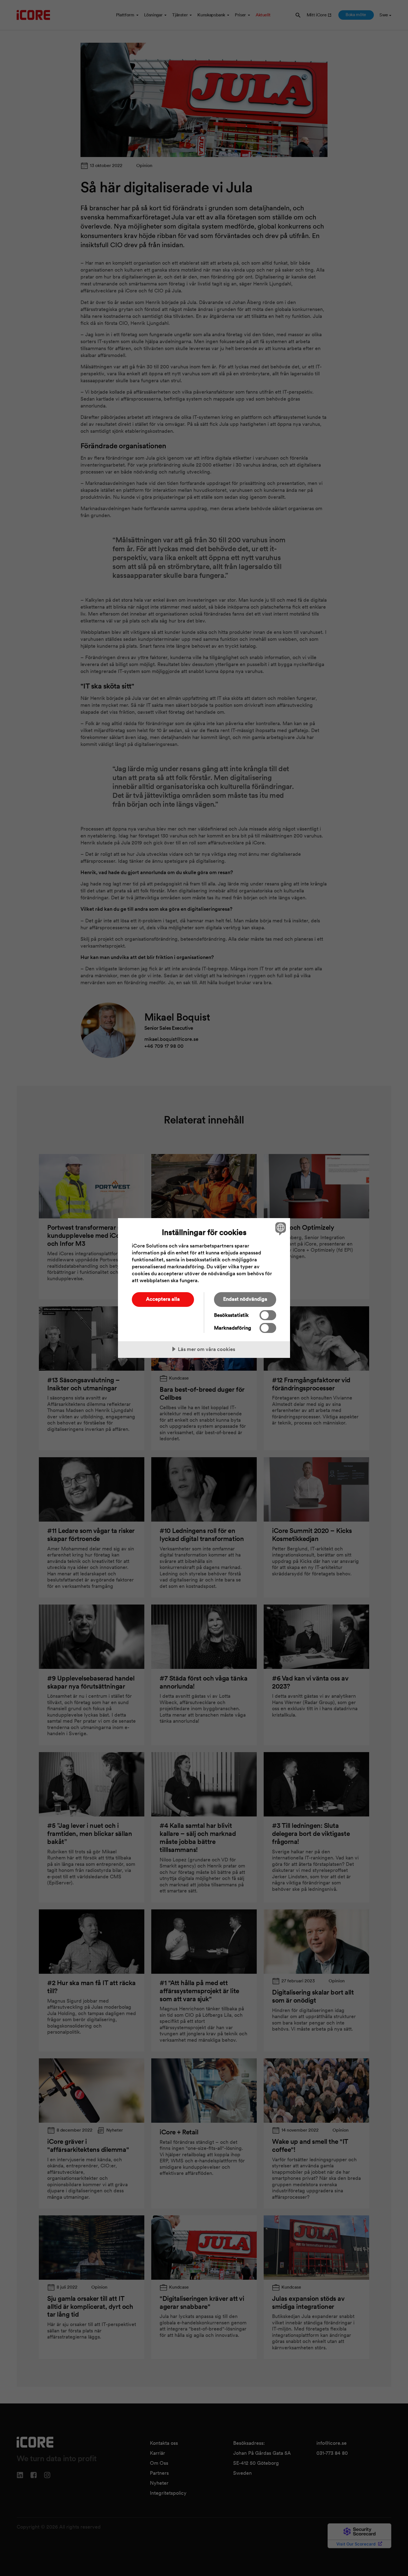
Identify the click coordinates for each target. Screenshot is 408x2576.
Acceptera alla (163, 1299)
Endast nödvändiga (245, 1299)
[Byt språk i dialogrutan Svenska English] (280, 1228)
